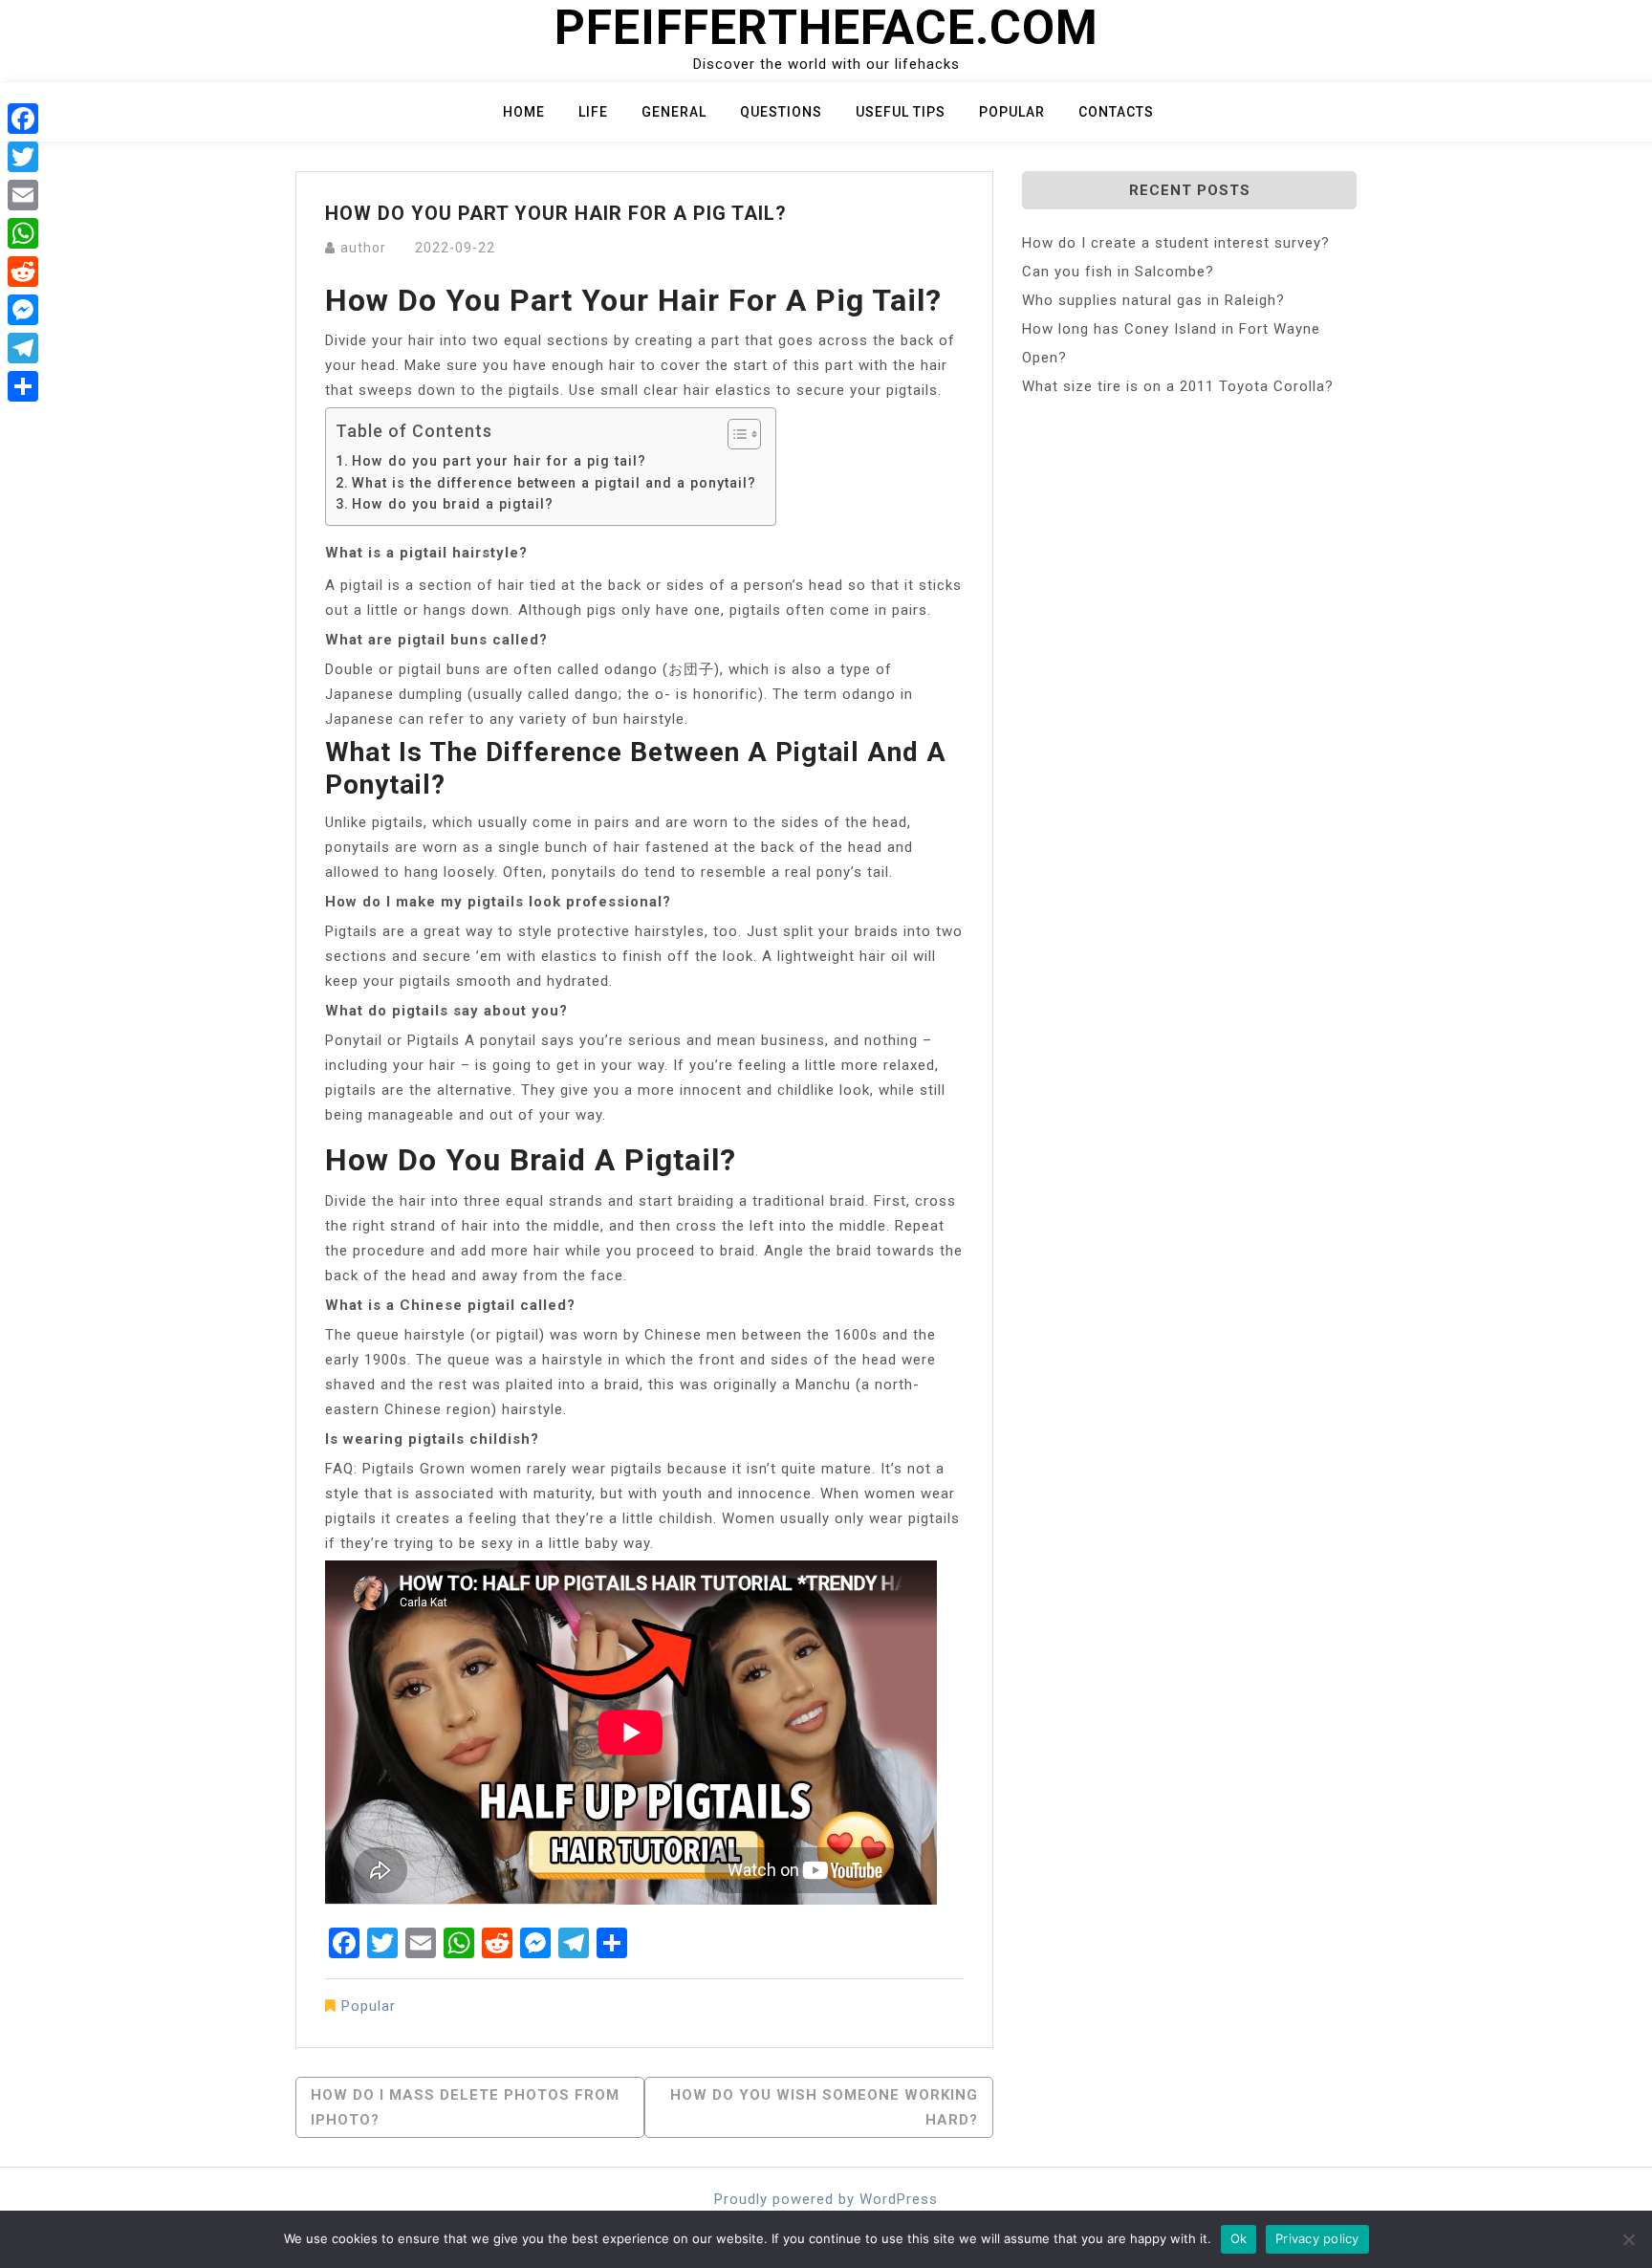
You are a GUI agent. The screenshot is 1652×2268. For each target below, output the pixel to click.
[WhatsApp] (23, 233)
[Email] (23, 195)
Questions (781, 112)
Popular (1012, 112)
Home (524, 112)
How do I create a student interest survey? (1176, 243)
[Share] (23, 386)
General (674, 112)
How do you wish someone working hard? (824, 2107)
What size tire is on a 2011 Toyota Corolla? (1178, 386)
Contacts (1116, 112)
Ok (1239, 2238)
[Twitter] (23, 157)
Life (593, 112)
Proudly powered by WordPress (826, 2199)
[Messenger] (23, 310)
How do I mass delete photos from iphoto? (465, 2107)
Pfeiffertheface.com (826, 28)
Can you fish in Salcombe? (1118, 272)
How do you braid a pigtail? (453, 504)
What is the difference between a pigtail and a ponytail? (554, 483)
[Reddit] (23, 272)
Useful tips (901, 112)
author (363, 248)
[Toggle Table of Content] (735, 434)
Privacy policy (1317, 2238)
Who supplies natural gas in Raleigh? (1153, 300)
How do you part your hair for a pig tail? (499, 461)
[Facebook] (23, 119)
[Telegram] (23, 348)
